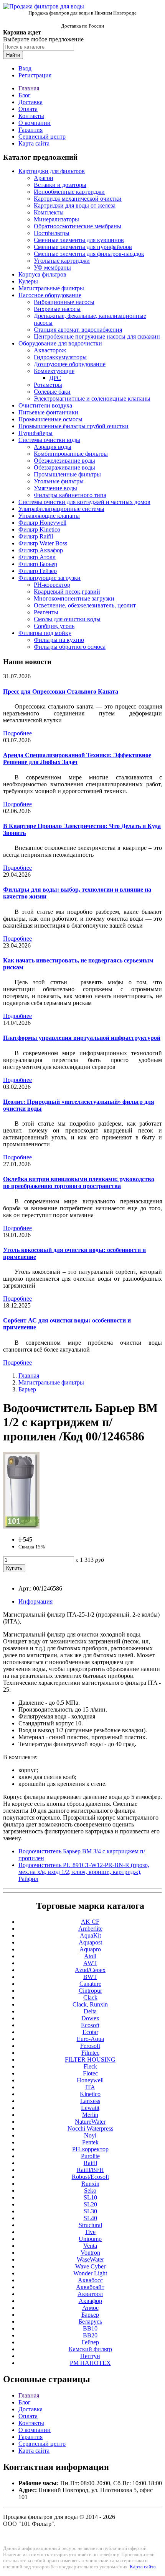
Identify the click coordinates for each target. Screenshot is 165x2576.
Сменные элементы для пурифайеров (83, 247)
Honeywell (90, 2080)
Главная (29, 88)
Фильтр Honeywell (42, 523)
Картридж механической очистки (78, 199)
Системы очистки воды (49, 440)
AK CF (90, 1922)
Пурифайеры (35, 433)
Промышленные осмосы (50, 419)
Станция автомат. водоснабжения (78, 330)
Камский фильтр (90, 2349)
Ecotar (90, 2032)
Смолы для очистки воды (67, 619)
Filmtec (90, 2053)
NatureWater (90, 2122)
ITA (90, 2087)
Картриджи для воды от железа (75, 205)
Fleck (90, 2066)
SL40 (90, 2218)
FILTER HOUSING (90, 2060)
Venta (90, 2246)
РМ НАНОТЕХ (90, 2363)
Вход (25, 68)
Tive (90, 2232)
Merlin (90, 2115)
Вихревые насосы (57, 309)
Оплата (28, 109)
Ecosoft (90, 2025)
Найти (13, 55)
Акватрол (90, 2294)
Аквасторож (50, 350)
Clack (90, 1997)
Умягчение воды (55, 488)
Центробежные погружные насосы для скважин (97, 336)
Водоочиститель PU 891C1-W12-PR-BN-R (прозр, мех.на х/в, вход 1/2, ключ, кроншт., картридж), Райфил (84, 1872)
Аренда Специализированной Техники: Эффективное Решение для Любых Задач (77, 759)
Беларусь (90, 2322)
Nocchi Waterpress (90, 2128)
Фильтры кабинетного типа (70, 495)
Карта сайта (34, 143)
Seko (90, 2191)
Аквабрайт (90, 2287)
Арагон (44, 178)
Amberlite (90, 1929)
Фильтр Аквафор (41, 550)
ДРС (55, 378)
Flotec (90, 2073)
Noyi (90, 2135)
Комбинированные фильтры (71, 454)
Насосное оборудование (50, 295)
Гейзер (90, 2342)
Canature (90, 1984)
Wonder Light (90, 2273)
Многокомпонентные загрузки (74, 598)
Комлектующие (54, 371)
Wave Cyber (90, 2266)
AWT (90, 1963)
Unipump (90, 2239)
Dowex (90, 2018)
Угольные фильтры (59, 481)
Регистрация (35, 75)
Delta (90, 2011)
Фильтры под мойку (45, 633)
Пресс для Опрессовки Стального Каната (61, 691)
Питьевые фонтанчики (48, 412)
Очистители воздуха (45, 405)
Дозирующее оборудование (70, 364)
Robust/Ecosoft (90, 2177)
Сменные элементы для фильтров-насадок (89, 254)
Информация (35, 1601)
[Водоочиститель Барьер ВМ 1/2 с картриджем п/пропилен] (21, 1526)
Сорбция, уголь (54, 626)
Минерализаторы (56, 219)
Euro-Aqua (90, 2039)
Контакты (31, 116)
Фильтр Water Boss (43, 543)
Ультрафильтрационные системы (61, 509)
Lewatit (90, 2108)
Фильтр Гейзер (38, 571)
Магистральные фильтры (51, 288)
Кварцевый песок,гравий (67, 592)
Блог (25, 95)
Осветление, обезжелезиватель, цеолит (85, 605)
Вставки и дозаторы (60, 185)
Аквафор (90, 2301)
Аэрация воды (53, 447)
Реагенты (46, 612)
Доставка (31, 102)
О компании (35, 123)
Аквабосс (90, 2280)
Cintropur (90, 1991)
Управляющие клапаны (49, 516)
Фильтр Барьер (38, 564)
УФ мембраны (52, 268)
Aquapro (90, 1949)
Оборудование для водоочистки (60, 343)
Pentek (90, 2142)
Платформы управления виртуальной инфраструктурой (82, 1038)
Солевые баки (52, 392)
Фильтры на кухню (59, 640)
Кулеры (28, 281)
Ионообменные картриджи (69, 192)
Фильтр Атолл (37, 557)
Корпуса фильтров (42, 274)
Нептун (90, 2356)
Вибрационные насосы (64, 302)
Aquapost (90, 1942)
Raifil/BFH (90, 2170)
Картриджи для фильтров (52, 171)
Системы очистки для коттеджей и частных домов (84, 502)
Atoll (90, 1956)
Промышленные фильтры (67, 474)
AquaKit (90, 1935)
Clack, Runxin (90, 2004)
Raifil (90, 2163)
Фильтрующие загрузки (49, 578)
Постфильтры (52, 233)
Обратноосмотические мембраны (78, 226)
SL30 (90, 2211)
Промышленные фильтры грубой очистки (73, 426)
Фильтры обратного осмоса (70, 647)
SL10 (90, 2197)
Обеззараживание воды (64, 467)
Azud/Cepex (90, 1970)
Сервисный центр (42, 137)
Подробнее (17, 733)
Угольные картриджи (62, 261)
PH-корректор (52, 585)
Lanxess (90, 2101)
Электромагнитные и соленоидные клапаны (92, 399)
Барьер (27, 1389)
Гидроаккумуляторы (60, 357)
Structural (90, 2225)
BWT (90, 1977)
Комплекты (49, 212)
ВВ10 (90, 2328)
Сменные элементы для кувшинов (79, 240)
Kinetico (90, 2094)
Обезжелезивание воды (64, 461)
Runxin (90, 2184)
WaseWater (90, 2259)
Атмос (90, 2308)
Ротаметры (48, 385)
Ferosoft (90, 2046)
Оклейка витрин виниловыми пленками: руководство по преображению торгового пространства (79, 1182)
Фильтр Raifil (36, 536)
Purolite (90, 2156)
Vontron (90, 2253)
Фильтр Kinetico (39, 529)
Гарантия (31, 130)
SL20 (90, 2204)
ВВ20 (90, 2335)
